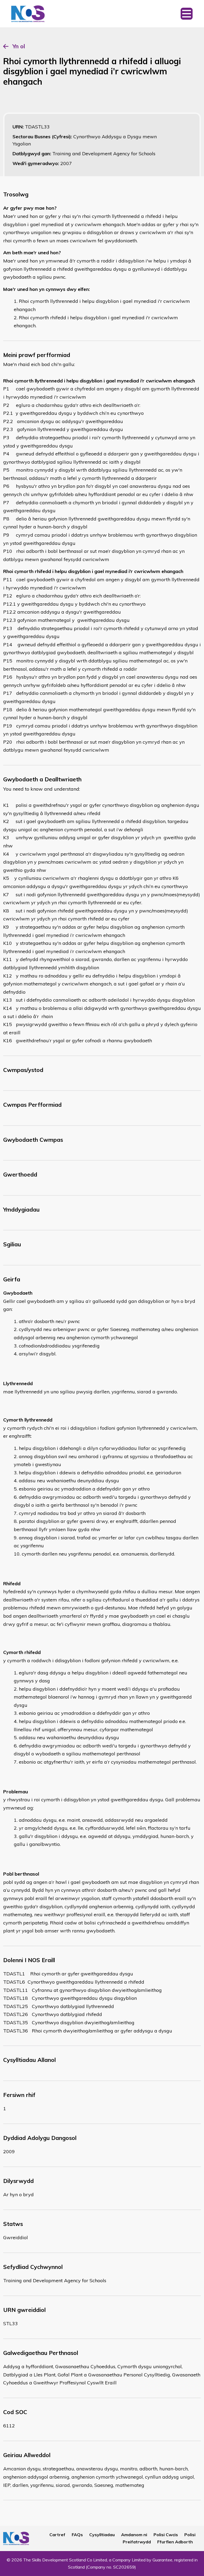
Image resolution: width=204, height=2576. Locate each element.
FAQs (77, 2535)
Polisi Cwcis (166, 2535)
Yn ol (19, 46)
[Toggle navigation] (187, 14)
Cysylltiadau (102, 2535)
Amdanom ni (134, 2535)
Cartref (57, 2535)
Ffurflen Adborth (175, 2542)
